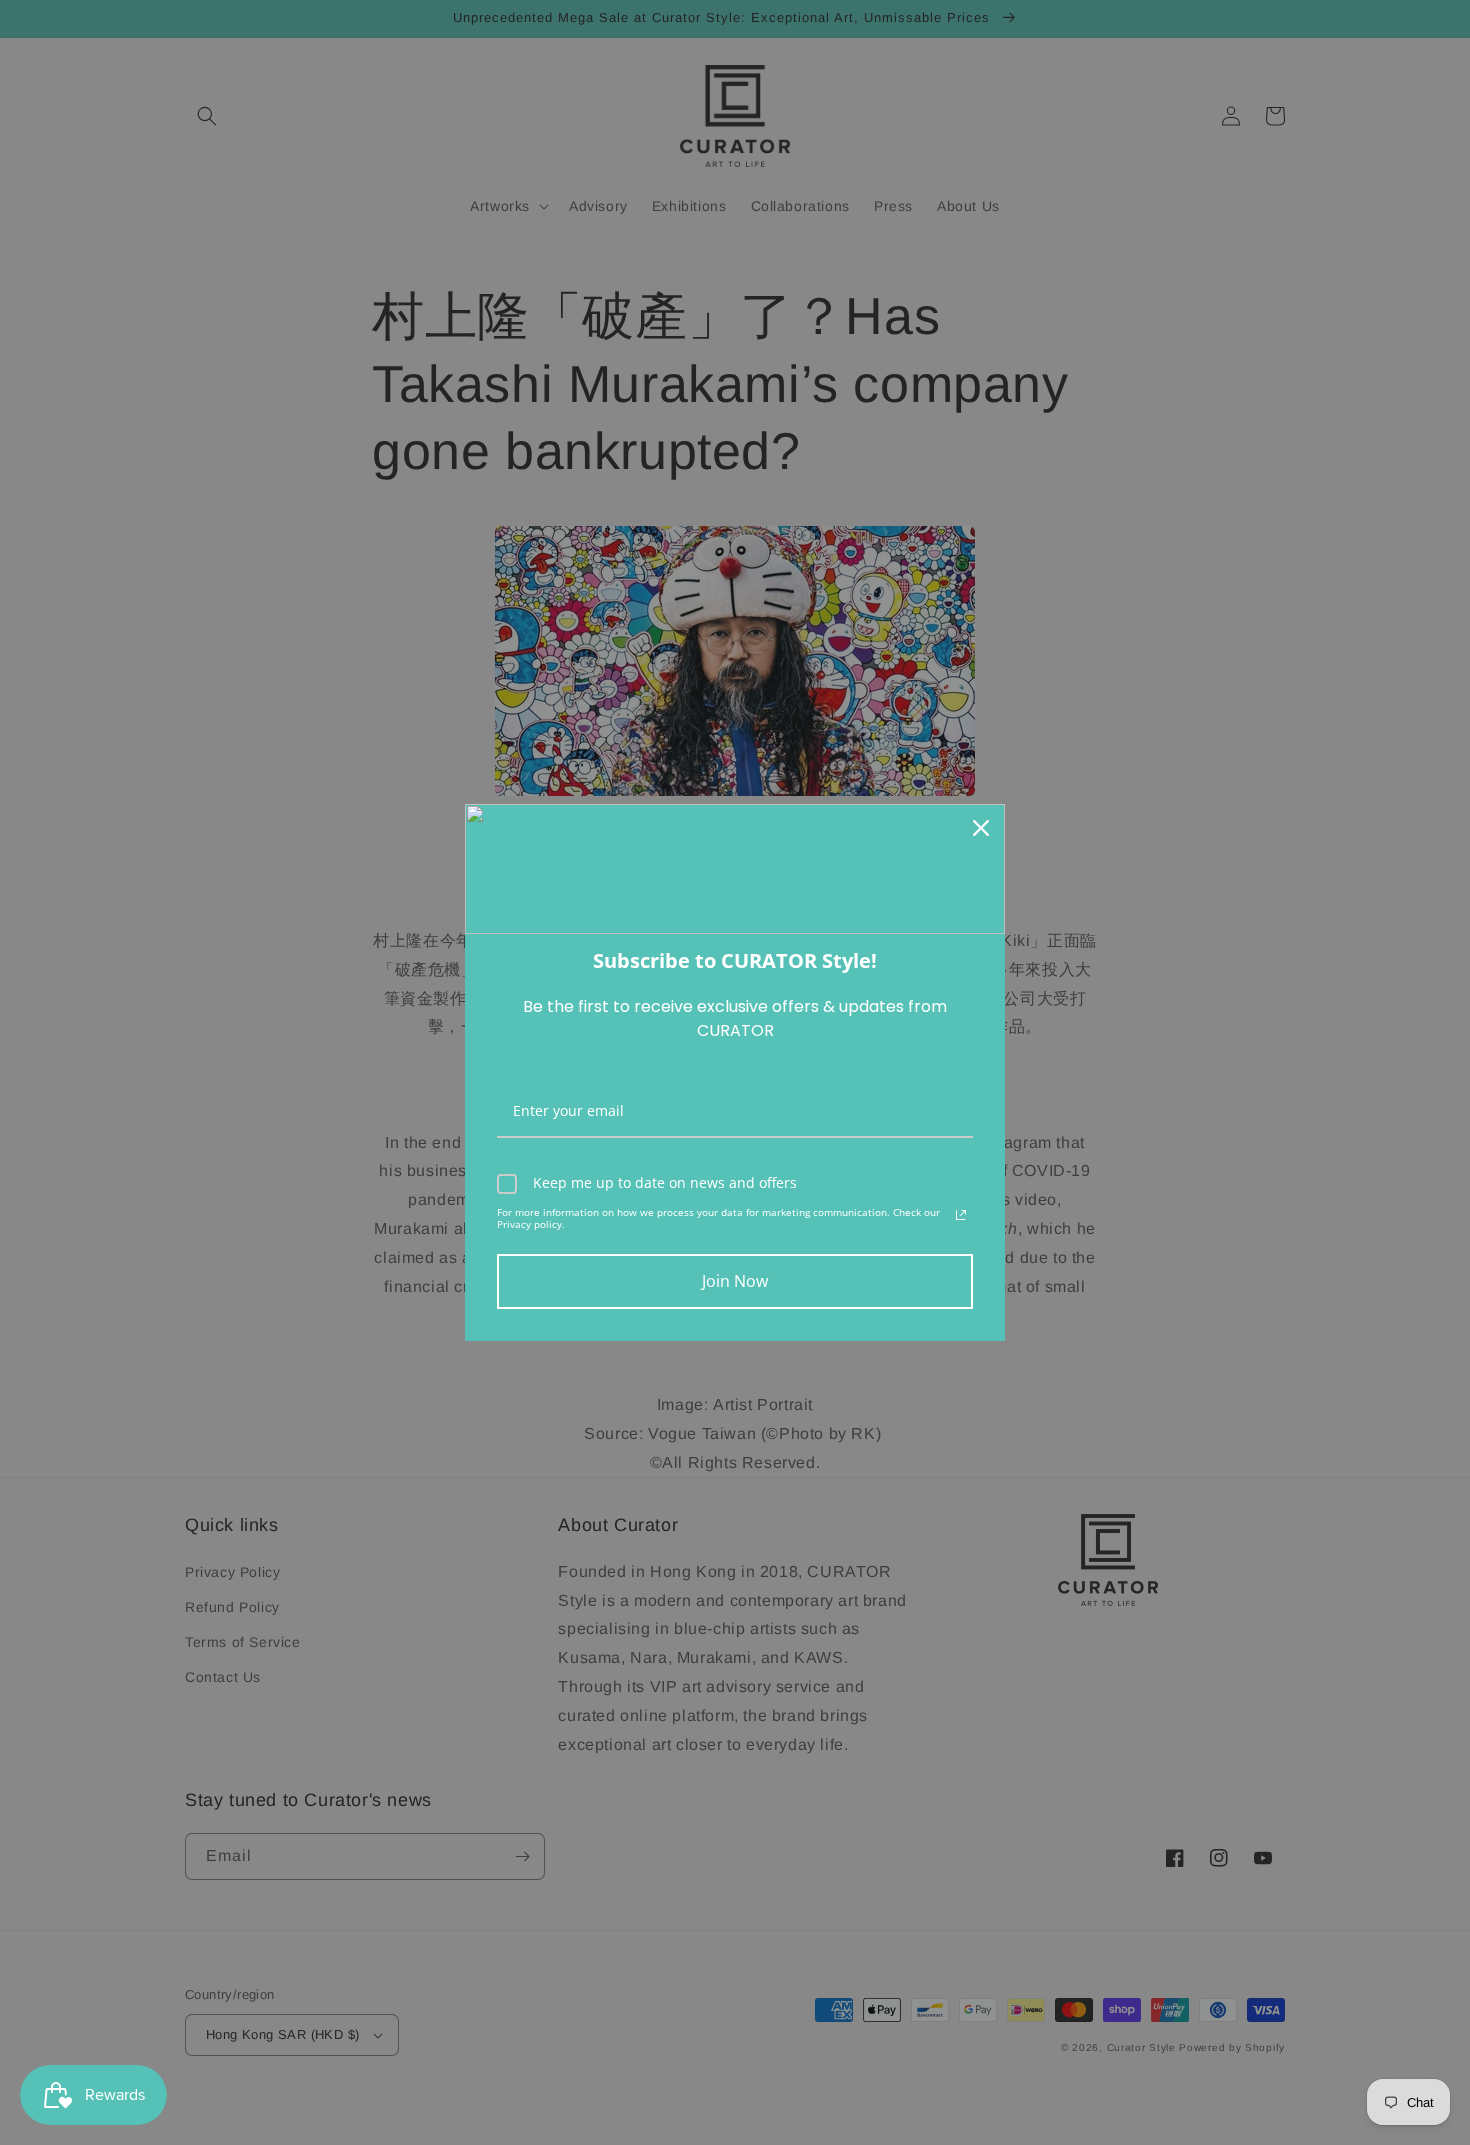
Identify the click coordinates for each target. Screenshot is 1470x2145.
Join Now (735, 1281)
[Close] (981, 828)
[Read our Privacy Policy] (961, 1215)
